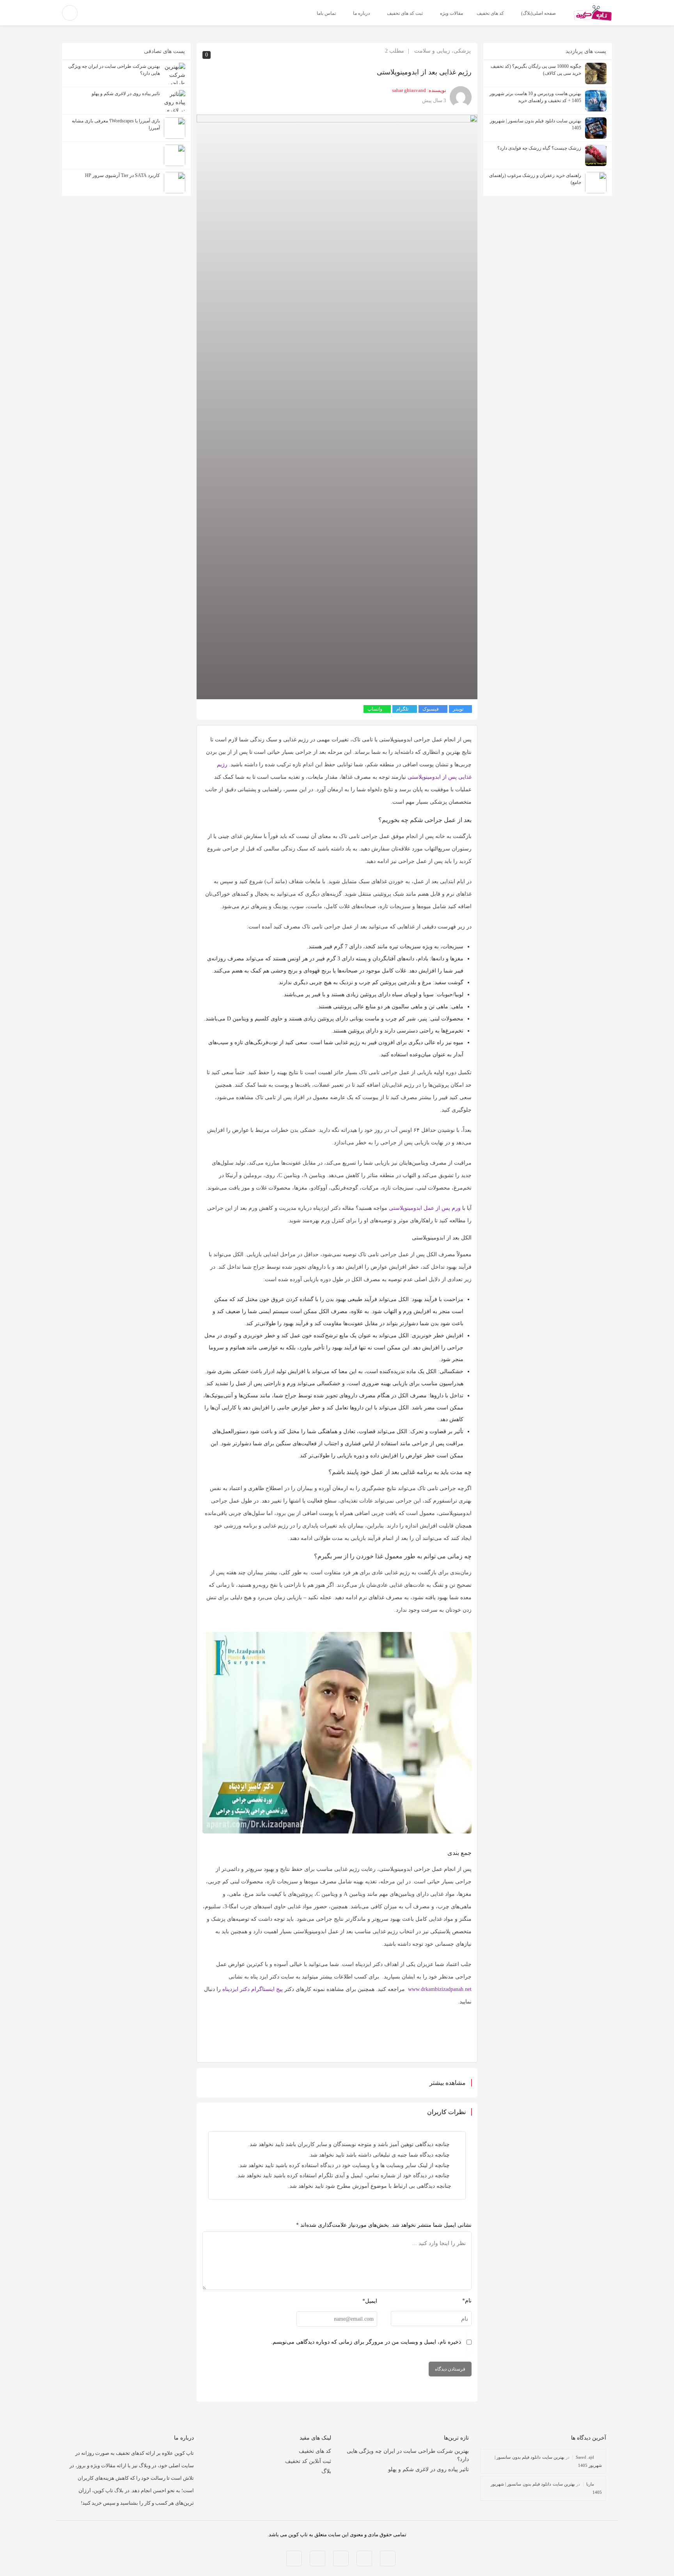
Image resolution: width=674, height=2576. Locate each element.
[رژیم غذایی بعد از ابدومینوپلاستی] (337, 406)
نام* (467, 2301)
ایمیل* (370, 2301)
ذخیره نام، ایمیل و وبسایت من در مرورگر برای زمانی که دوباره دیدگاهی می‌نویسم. (366, 2342)
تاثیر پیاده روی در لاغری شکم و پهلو (428, 2469)
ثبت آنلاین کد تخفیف (308, 2461)
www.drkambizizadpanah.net (440, 1989)
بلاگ (326, 2471)
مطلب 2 (395, 51)
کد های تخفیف (315, 2451)
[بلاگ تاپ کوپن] (592, 12)
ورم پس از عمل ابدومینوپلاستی (425, 1208)
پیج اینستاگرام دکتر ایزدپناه (253, 1989)
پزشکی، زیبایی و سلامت (443, 51)
